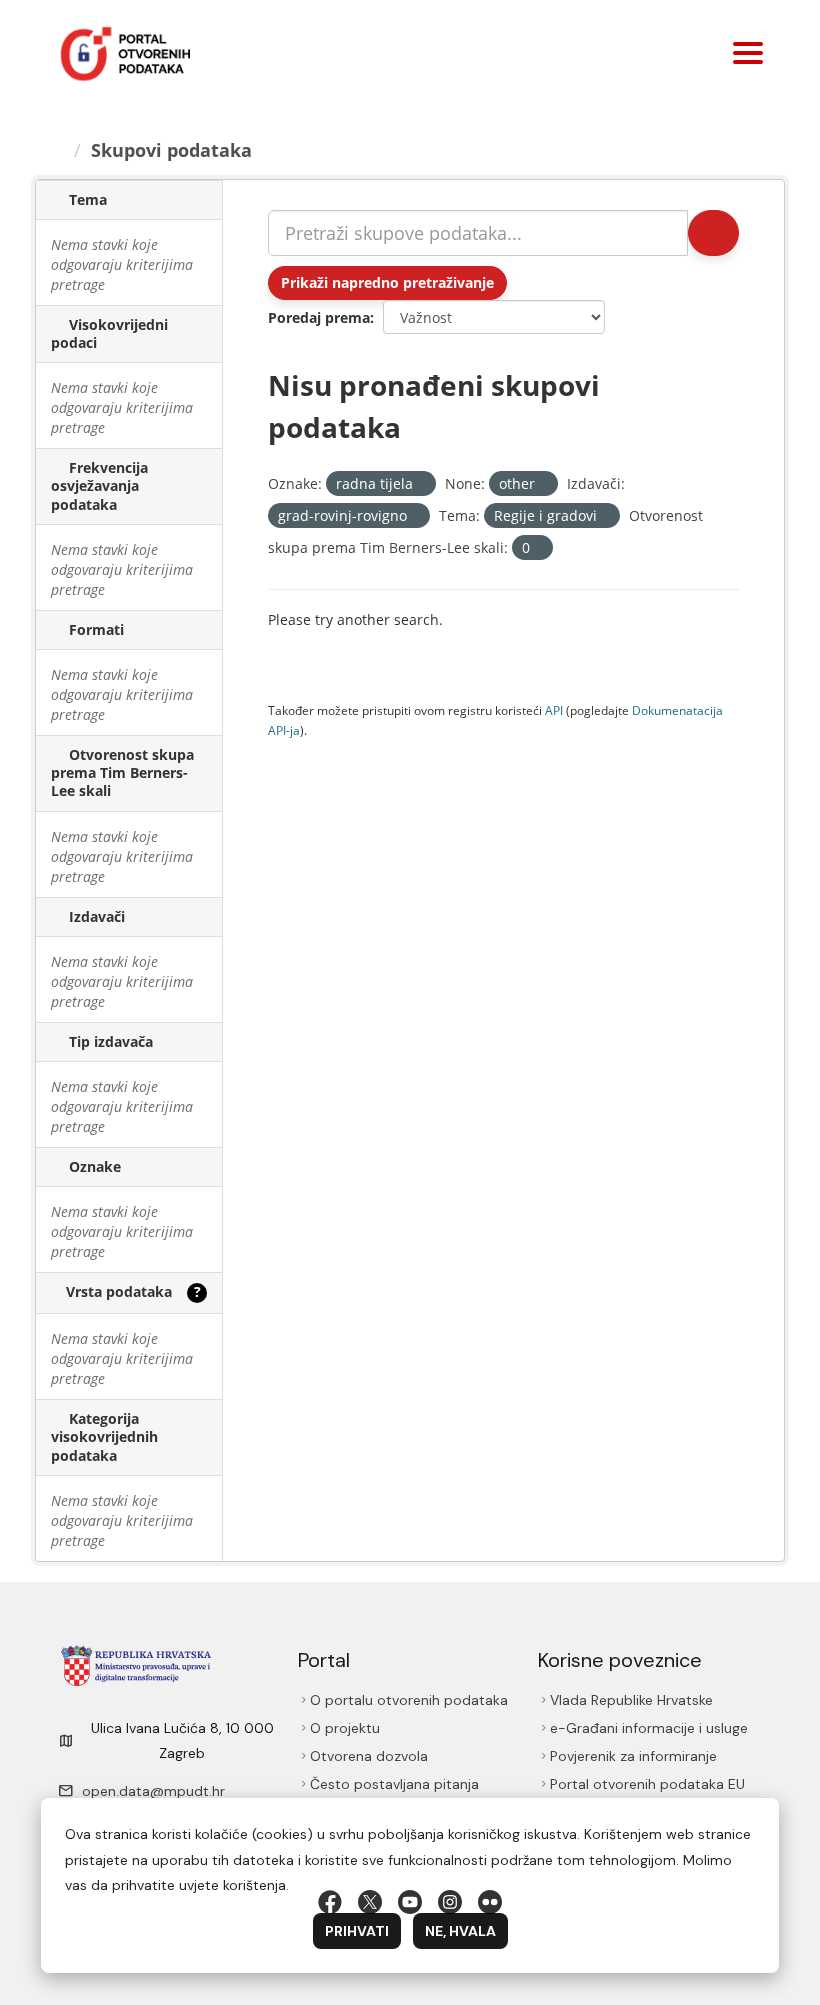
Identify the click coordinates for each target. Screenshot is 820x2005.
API (554, 710)
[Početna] (57, 150)
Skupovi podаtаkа (171, 150)
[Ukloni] (421, 484)
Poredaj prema (319, 317)
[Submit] (713, 233)
